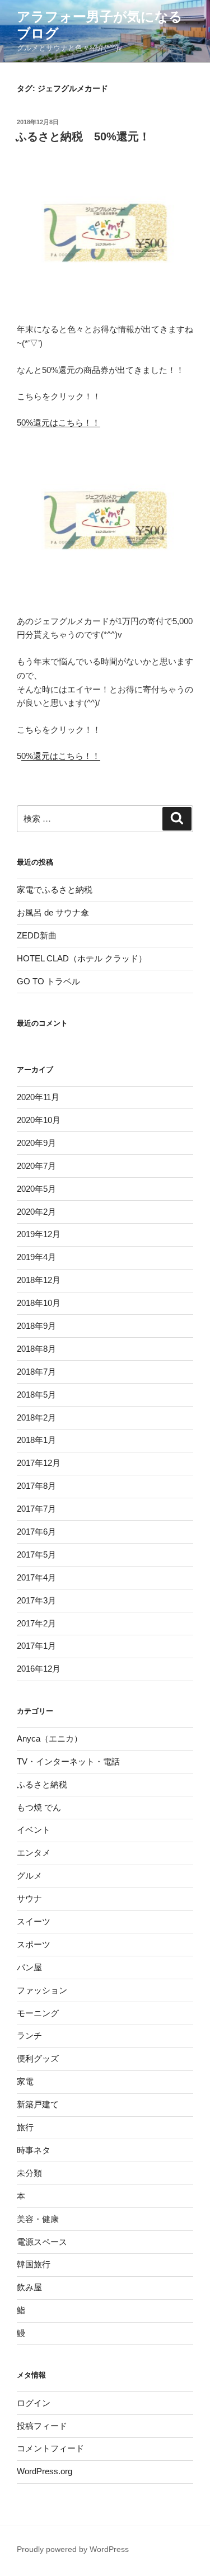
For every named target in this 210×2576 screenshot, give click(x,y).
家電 (25, 2081)
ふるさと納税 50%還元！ (83, 136)
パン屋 (29, 1967)
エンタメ (34, 1853)
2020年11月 (38, 1097)
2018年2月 (36, 1417)
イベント (34, 1830)
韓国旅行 (34, 2264)
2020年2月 (36, 1212)
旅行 (25, 2127)
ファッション (42, 1990)
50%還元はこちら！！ (59, 423)
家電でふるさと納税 (55, 890)
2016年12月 (39, 1669)
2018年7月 (36, 1372)
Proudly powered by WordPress (73, 2549)
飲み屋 (29, 2287)
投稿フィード (42, 2426)
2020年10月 (39, 1120)
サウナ (29, 1898)
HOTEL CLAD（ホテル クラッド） (82, 958)
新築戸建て (38, 2104)
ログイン (34, 2403)
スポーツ (34, 1944)
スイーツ (34, 1921)
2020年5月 (36, 1189)
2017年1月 (36, 1646)
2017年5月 (36, 1554)
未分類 (29, 2173)
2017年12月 (39, 1463)
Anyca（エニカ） (50, 1738)
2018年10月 (39, 1303)
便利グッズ (38, 2058)
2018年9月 (36, 1326)
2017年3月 (36, 1600)
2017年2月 (36, 1623)
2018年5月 (36, 1395)
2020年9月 (36, 1143)
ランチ (29, 2035)
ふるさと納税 (42, 1784)
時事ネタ (34, 2150)
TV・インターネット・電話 (68, 1761)
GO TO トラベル (48, 981)
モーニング (38, 2013)
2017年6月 (36, 1532)
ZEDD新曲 (37, 935)
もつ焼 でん (39, 1807)
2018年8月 (36, 1349)
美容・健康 (38, 2219)
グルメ (29, 1876)
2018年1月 (36, 1440)
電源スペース (42, 2242)
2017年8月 (36, 1486)
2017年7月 (36, 1509)
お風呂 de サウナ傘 (53, 912)
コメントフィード (50, 2448)
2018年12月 (39, 1280)
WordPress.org (45, 2471)
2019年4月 (36, 1257)
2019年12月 (39, 1234)
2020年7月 (36, 1166)
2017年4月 (36, 1577)
